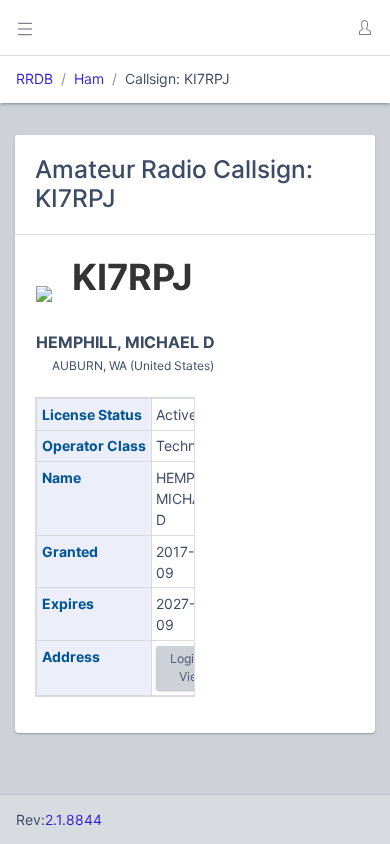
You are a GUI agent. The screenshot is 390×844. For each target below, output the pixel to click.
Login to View (192, 667)
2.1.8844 (73, 819)
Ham (89, 78)
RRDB (34, 78)
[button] (364, 28)
